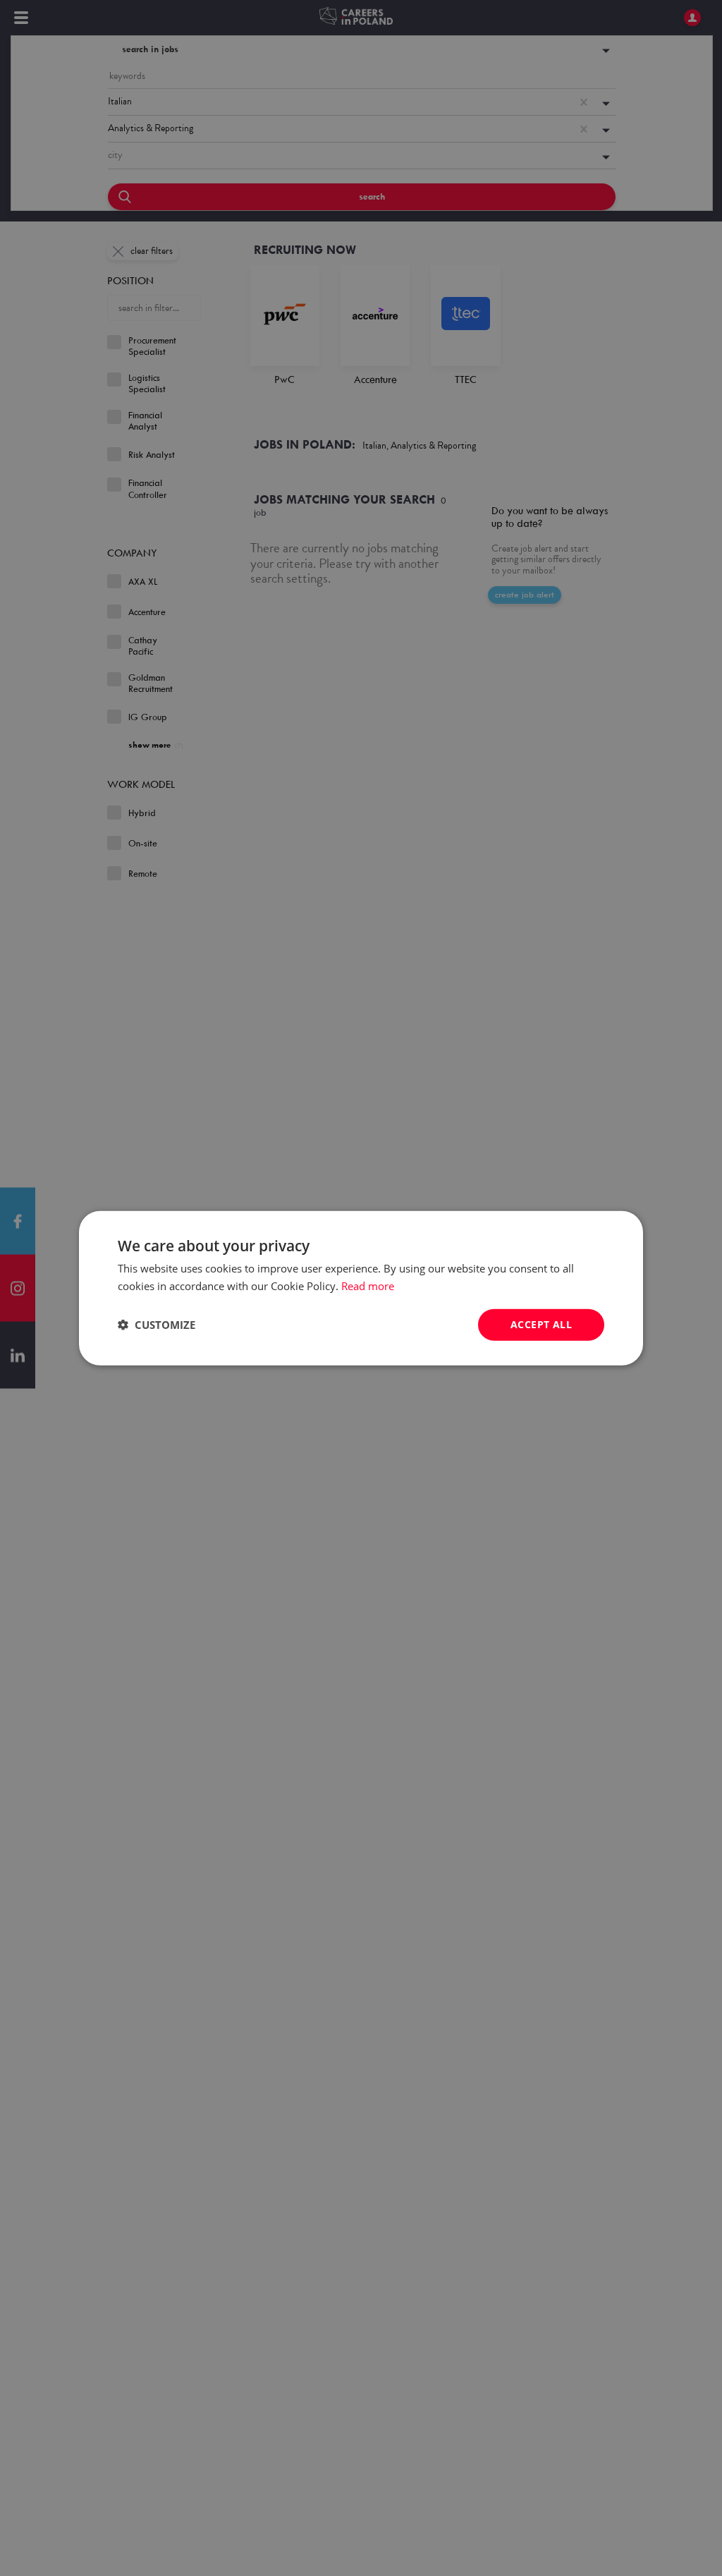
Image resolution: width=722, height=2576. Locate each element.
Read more (368, 1286)
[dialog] (361, 1288)
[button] (157, 1325)
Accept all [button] (541, 1324)
